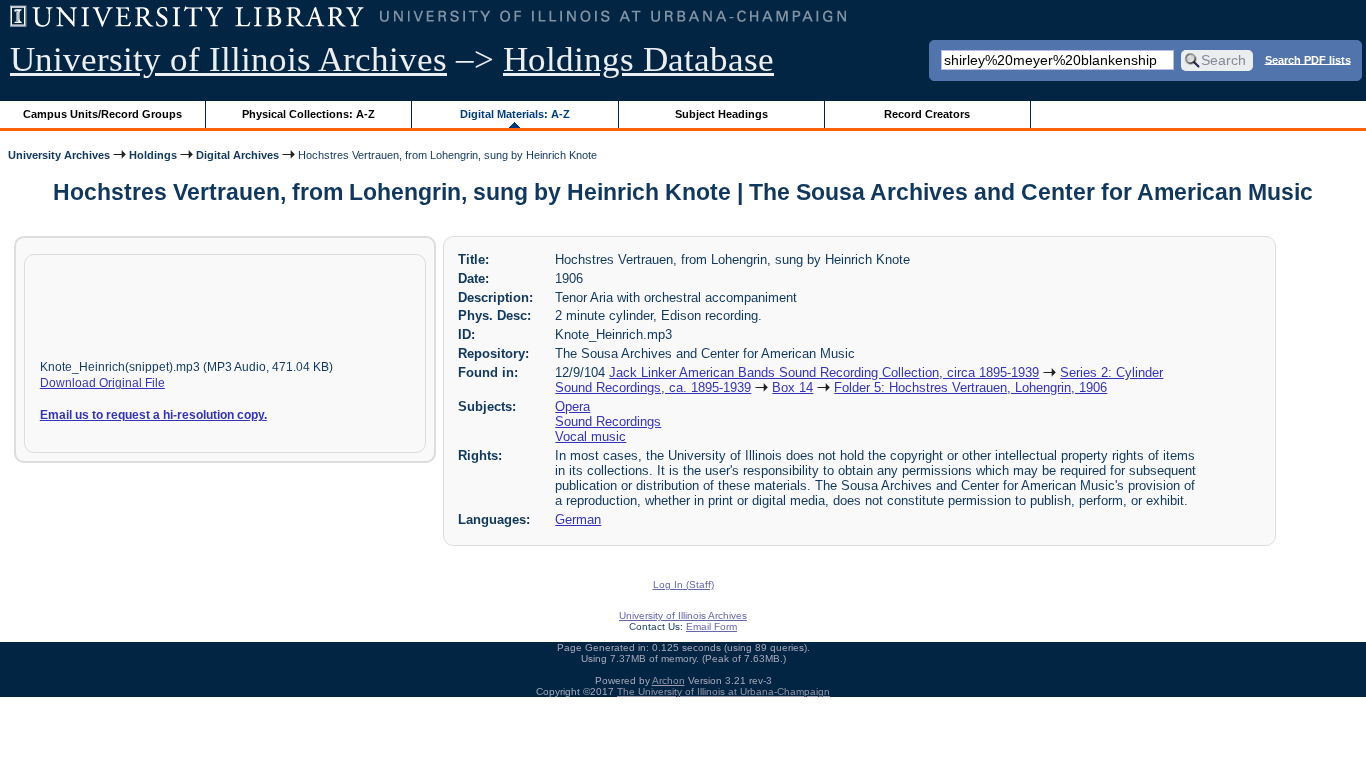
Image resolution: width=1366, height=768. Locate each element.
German (578, 519)
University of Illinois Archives (228, 59)
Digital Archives (237, 155)
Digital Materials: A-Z (515, 114)
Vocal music (590, 436)
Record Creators (927, 114)
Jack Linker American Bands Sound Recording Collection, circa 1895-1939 (824, 372)
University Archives (59, 155)
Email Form (711, 626)
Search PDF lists (1308, 59)
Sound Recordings (608, 421)
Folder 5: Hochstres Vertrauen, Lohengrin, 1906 (970, 387)
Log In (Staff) (683, 584)
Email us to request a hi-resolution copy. (153, 415)
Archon (668, 680)
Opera (572, 406)
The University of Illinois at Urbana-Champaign (723, 691)
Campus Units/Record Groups (102, 114)
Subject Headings (721, 114)
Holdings (153, 155)
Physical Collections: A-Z (308, 114)
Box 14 (792, 387)
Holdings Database (638, 59)
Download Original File (102, 383)
